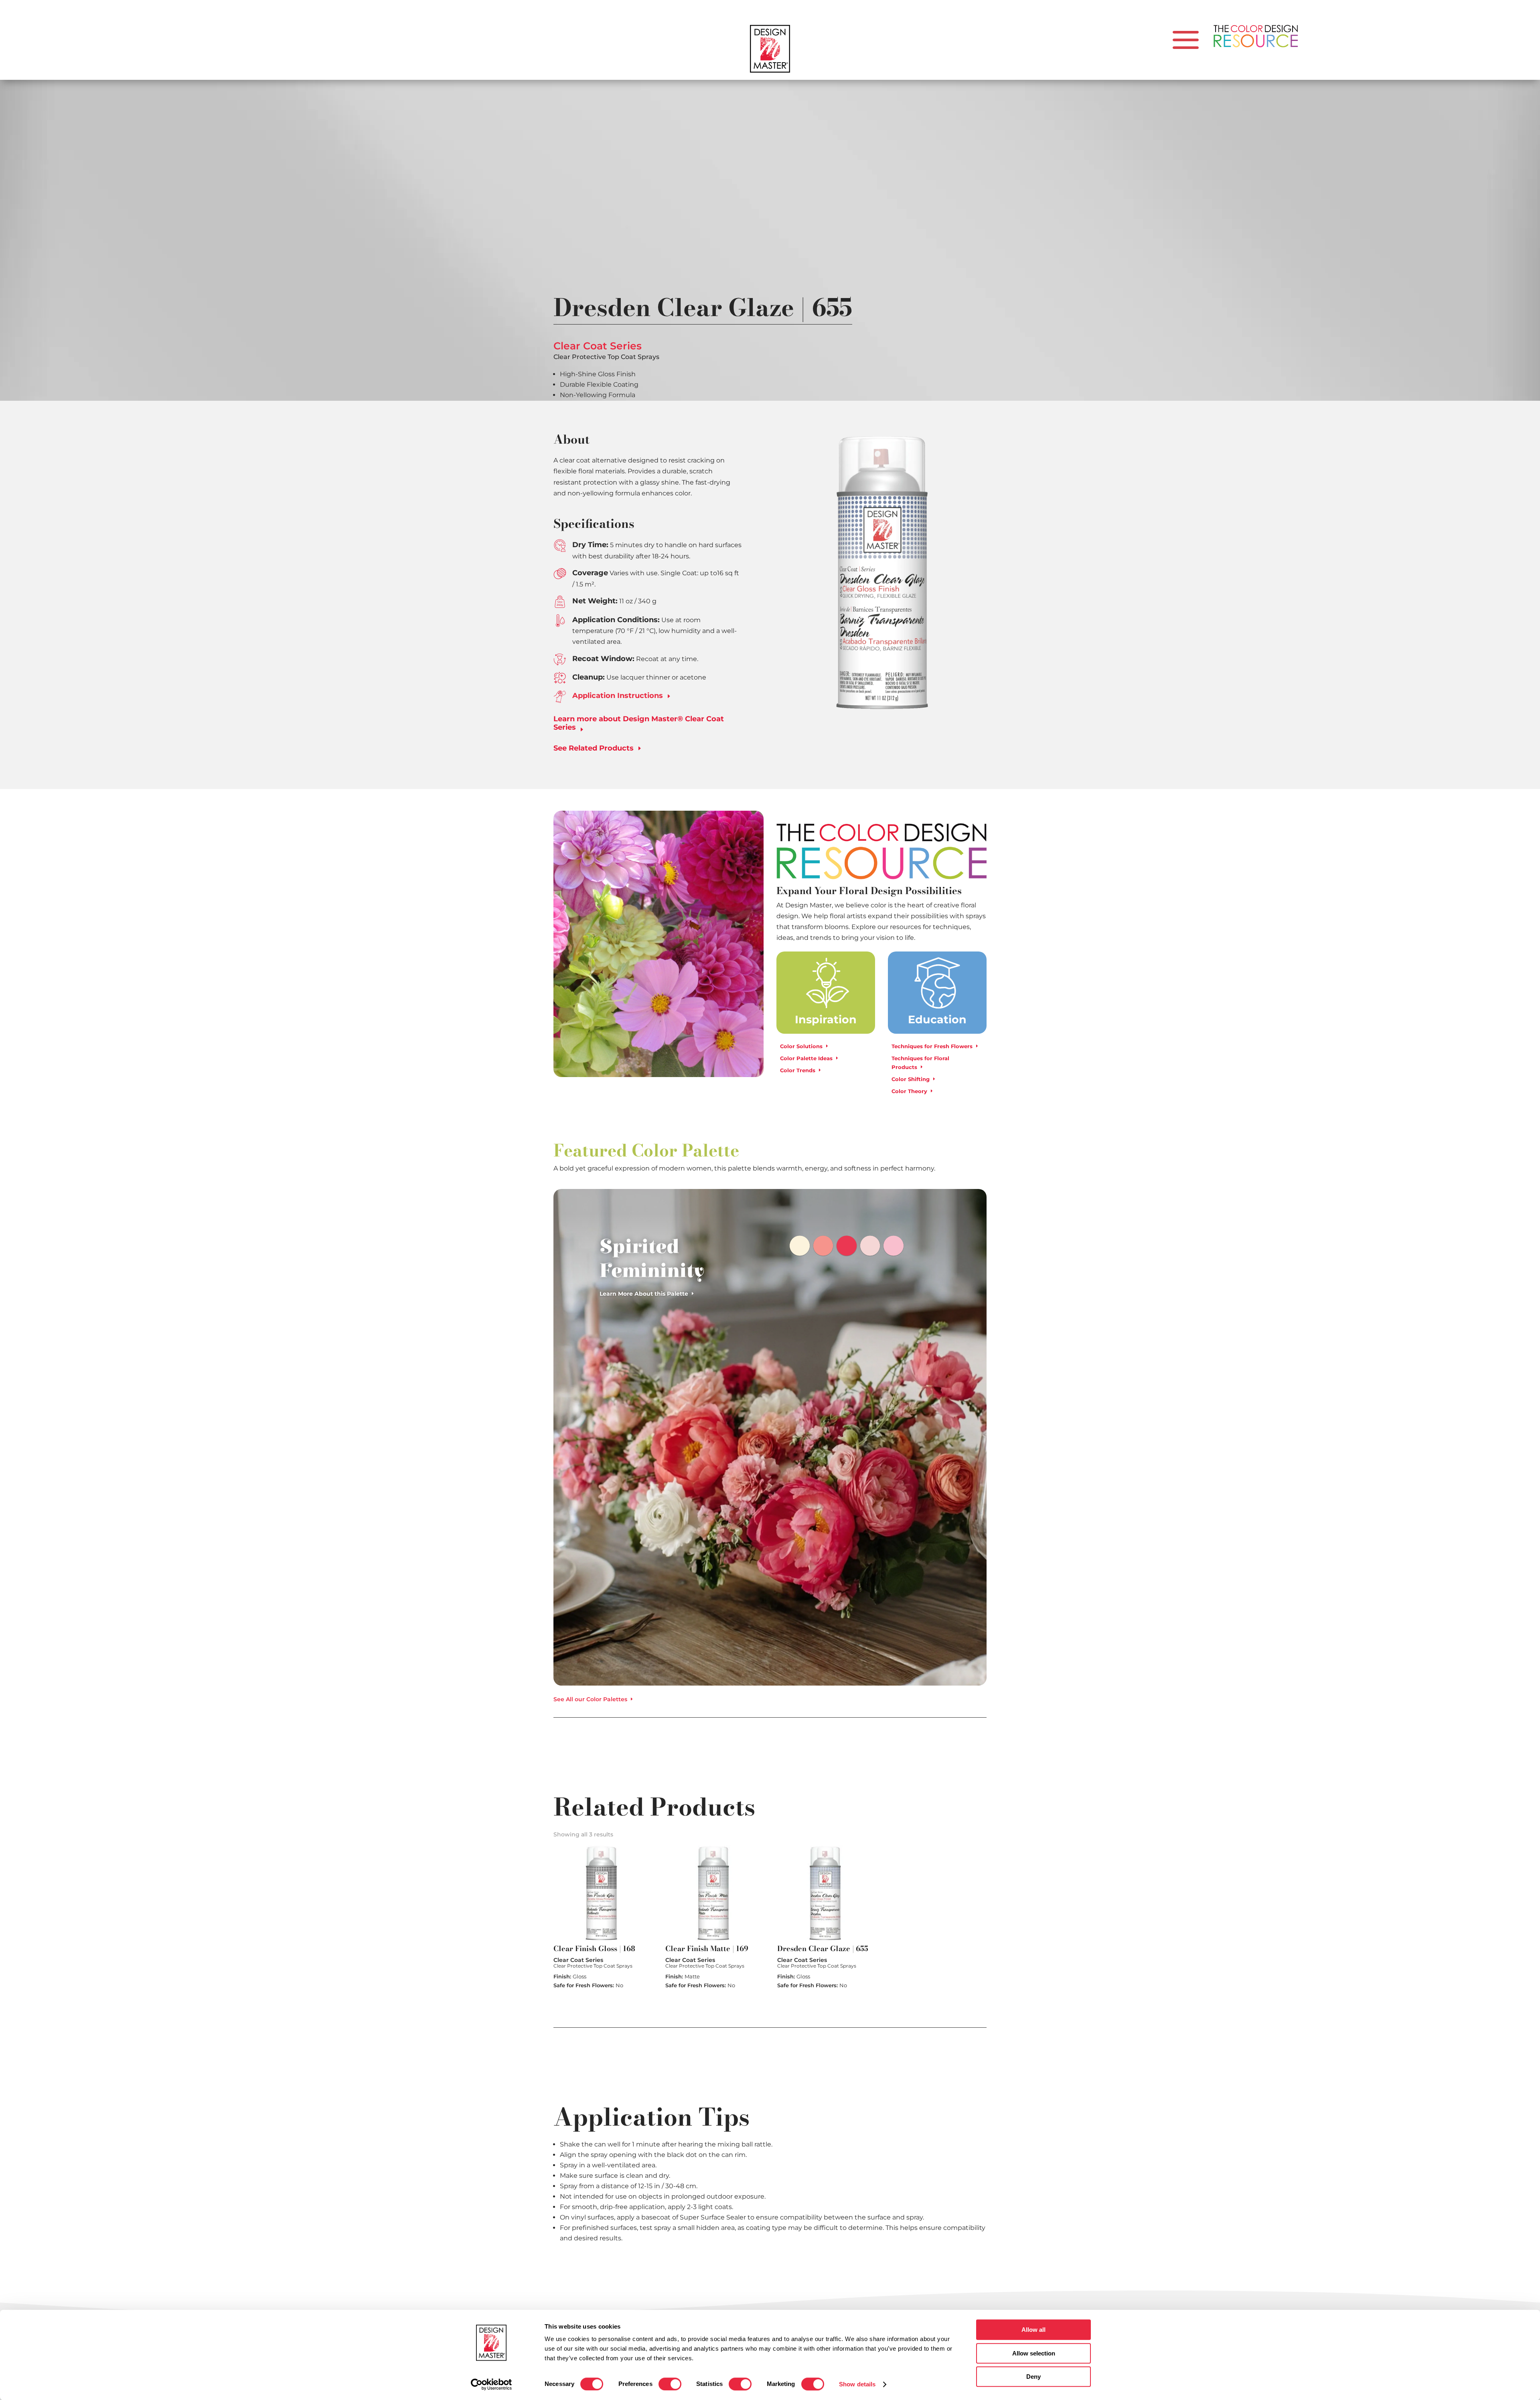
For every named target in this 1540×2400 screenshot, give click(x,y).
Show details (857, 2384)
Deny (1033, 2377)
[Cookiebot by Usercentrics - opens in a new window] (491, 2384)
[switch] (670, 2384)
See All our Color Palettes (590, 1699)
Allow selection (1034, 2353)
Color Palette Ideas (806, 1058)
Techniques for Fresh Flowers (932, 1046)
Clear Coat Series (598, 346)
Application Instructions (622, 696)
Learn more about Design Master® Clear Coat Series (639, 723)
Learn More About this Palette (644, 1294)
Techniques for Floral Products (920, 1063)
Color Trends (798, 1070)
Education (937, 1019)
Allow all (1033, 2330)
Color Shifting (911, 1079)
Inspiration (826, 1019)
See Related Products (594, 748)
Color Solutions (801, 1046)
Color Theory (909, 1091)
